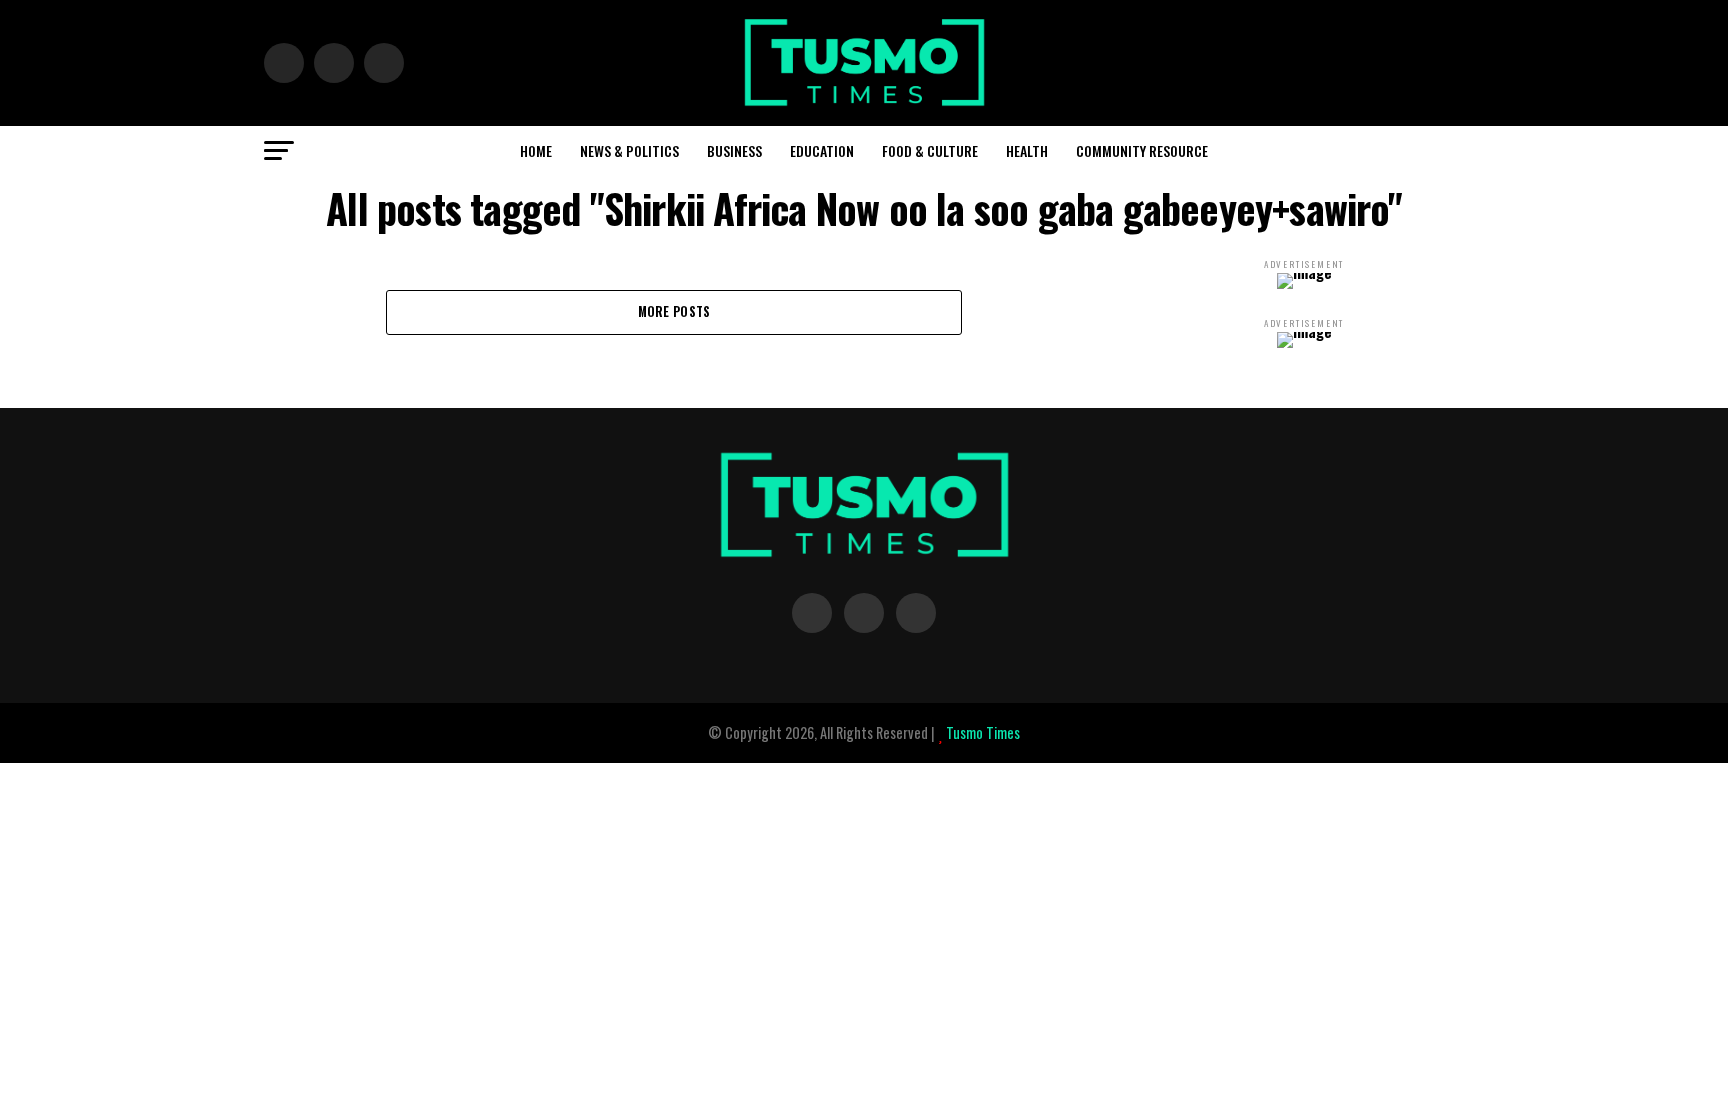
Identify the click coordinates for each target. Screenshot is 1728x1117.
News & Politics (629, 150)
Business (734, 150)
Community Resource (1142, 150)
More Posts (674, 311)
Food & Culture (930, 150)
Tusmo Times (981, 732)
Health (1027, 150)
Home (536, 150)
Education (822, 150)
